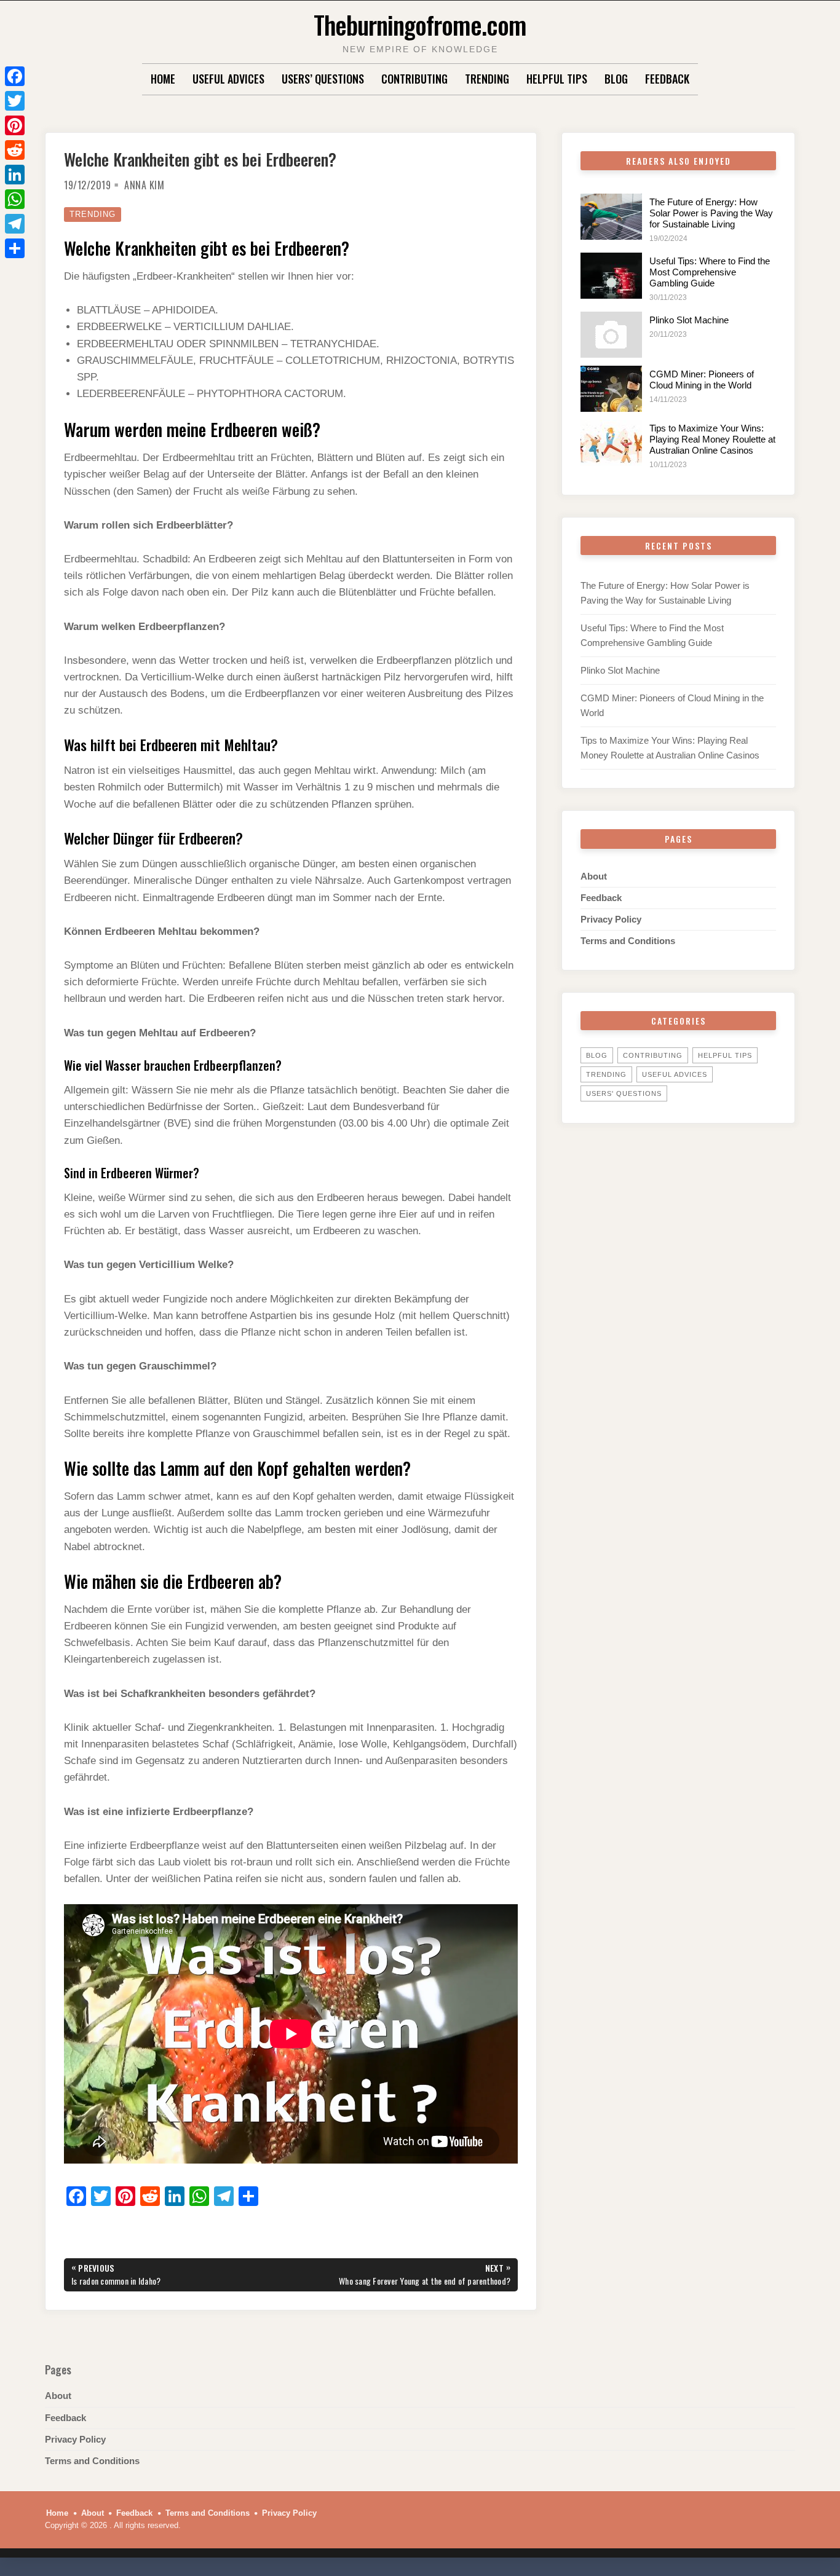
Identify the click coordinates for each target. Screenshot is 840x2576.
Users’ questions (323, 79)
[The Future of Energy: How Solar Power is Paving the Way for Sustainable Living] (611, 217)
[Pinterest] (15, 125)
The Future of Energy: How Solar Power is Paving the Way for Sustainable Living (711, 213)
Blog (616, 79)
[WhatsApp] (15, 199)
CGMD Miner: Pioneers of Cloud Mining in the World (702, 380)
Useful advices (228, 79)
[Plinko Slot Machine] (611, 335)
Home (163, 79)
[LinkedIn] (15, 175)
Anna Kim (144, 185)
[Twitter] (15, 101)
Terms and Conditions (628, 941)
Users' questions (624, 1093)
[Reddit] (15, 150)
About (594, 876)
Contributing (414, 79)
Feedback (667, 79)
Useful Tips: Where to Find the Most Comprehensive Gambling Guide (710, 272)
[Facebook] (15, 76)
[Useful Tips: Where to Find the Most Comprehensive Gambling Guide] (611, 276)
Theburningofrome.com (420, 24)
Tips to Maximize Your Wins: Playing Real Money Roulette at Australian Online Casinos (712, 439)
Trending (487, 79)
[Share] (15, 248)
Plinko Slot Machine (689, 320)
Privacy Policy (611, 919)
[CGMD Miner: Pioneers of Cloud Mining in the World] (611, 389)
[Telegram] (15, 224)
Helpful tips (557, 79)
